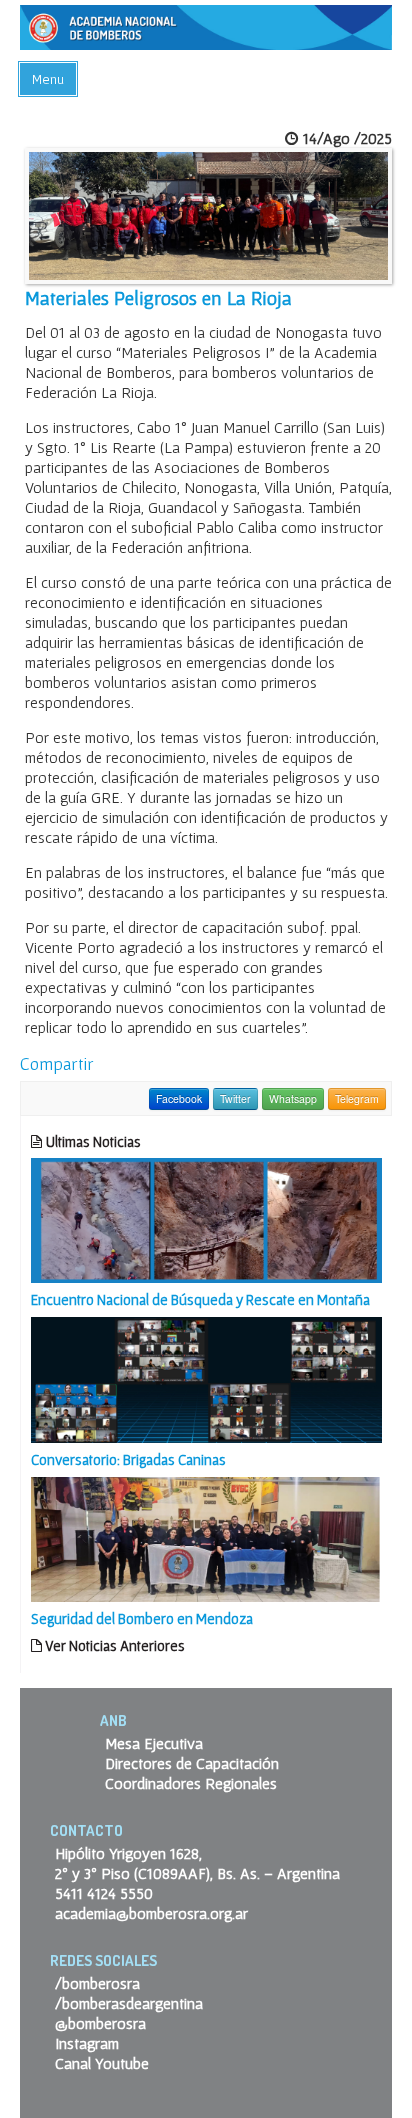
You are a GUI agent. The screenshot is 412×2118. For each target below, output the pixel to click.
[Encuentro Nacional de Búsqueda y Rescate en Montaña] (206, 1219)
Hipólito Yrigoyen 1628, (128, 1853)
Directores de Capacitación (192, 1763)
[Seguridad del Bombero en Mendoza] (206, 1537)
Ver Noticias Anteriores (113, 1645)
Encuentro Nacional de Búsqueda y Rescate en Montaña (200, 1299)
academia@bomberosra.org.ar (151, 1913)
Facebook (179, 1098)
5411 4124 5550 (104, 1893)
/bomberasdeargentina (129, 2003)
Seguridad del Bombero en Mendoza (142, 1618)
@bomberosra (100, 2023)
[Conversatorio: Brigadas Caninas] (206, 1378)
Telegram (357, 1098)
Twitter (235, 1098)
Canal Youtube (102, 2063)
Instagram (87, 2043)
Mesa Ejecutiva (154, 1743)
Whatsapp (293, 1098)
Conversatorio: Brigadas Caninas (128, 1459)
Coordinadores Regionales (191, 1783)
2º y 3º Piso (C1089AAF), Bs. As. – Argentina (197, 1873)
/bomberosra (97, 1983)
